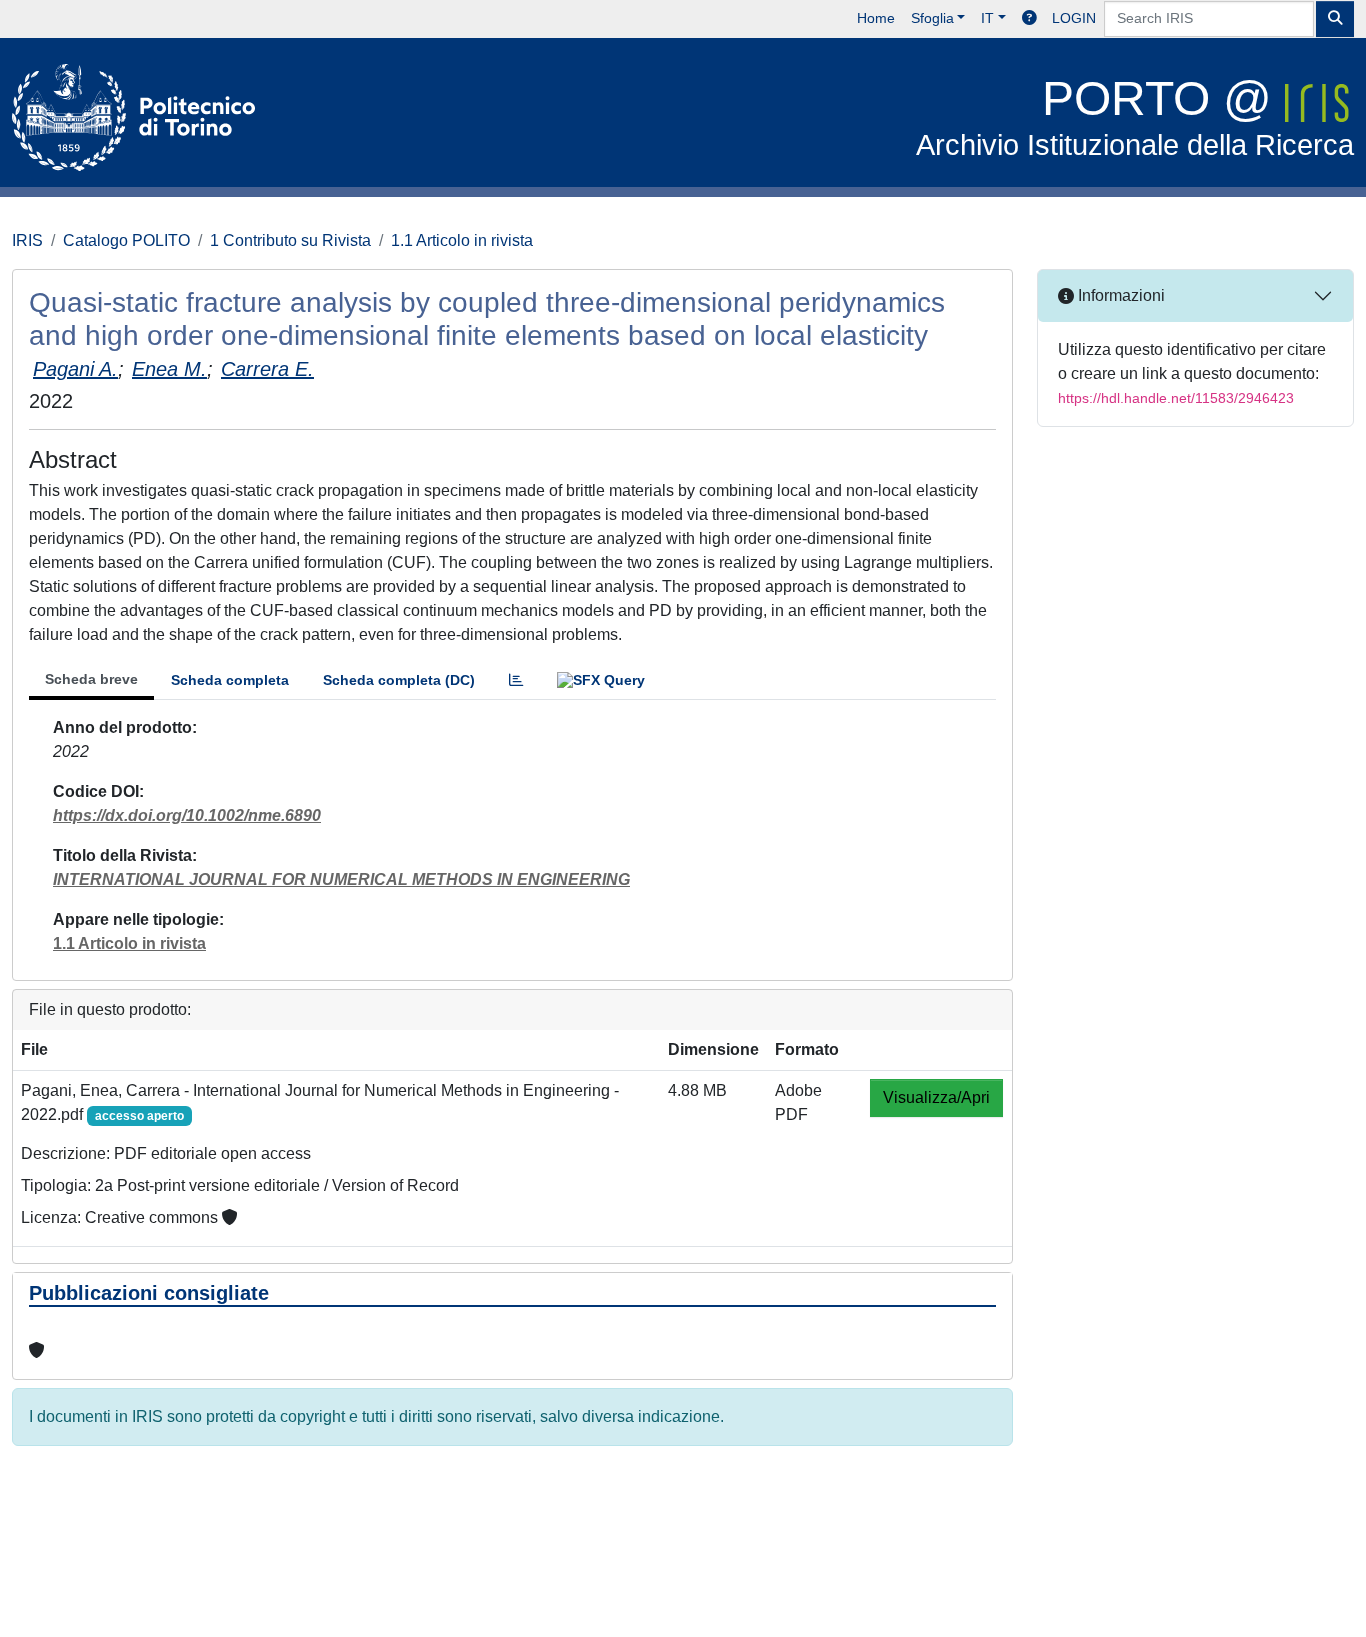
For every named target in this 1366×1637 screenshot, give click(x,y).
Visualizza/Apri (936, 1097)
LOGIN (1074, 18)
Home (876, 18)
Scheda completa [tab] (230, 680)
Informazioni (1119, 295)
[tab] (516, 680)
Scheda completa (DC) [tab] (399, 680)
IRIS (27, 240)
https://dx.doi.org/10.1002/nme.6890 (187, 815)
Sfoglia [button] (932, 18)
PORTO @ (1135, 116)
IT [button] (987, 18)
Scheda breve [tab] (91, 679)
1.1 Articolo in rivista (462, 240)
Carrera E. (267, 369)
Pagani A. (75, 369)
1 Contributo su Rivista (290, 240)
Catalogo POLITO (126, 240)
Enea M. (169, 369)
